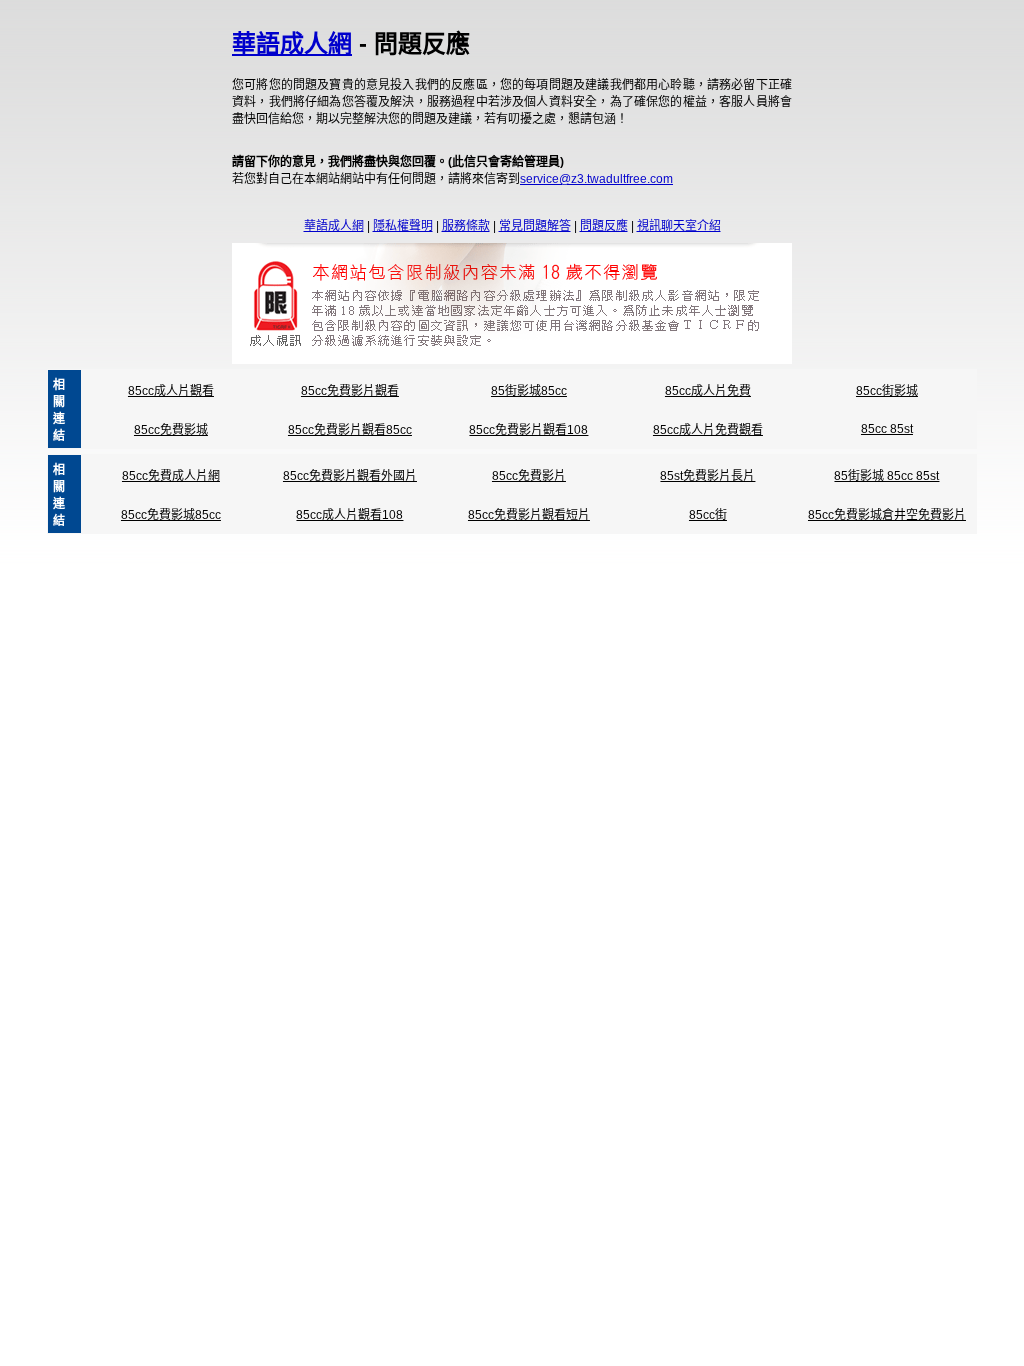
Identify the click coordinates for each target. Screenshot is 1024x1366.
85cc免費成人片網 (171, 476)
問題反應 (604, 226)
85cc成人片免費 (708, 391)
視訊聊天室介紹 (679, 226)
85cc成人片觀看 (171, 391)
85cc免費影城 (171, 430)
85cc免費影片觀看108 (528, 430)
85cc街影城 (887, 391)
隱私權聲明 (403, 226)
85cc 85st (887, 429)
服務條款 (466, 226)
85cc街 (708, 515)
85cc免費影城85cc (171, 515)
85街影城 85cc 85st (886, 476)
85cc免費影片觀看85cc (350, 430)
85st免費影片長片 (707, 476)
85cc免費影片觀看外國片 (350, 476)
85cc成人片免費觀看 (708, 430)
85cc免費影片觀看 (350, 391)
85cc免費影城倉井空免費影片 (887, 515)
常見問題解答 (535, 226)
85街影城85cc (529, 391)
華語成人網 (292, 43)
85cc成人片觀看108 (349, 515)
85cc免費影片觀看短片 (529, 515)
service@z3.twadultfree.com (596, 179)
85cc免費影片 (529, 476)
